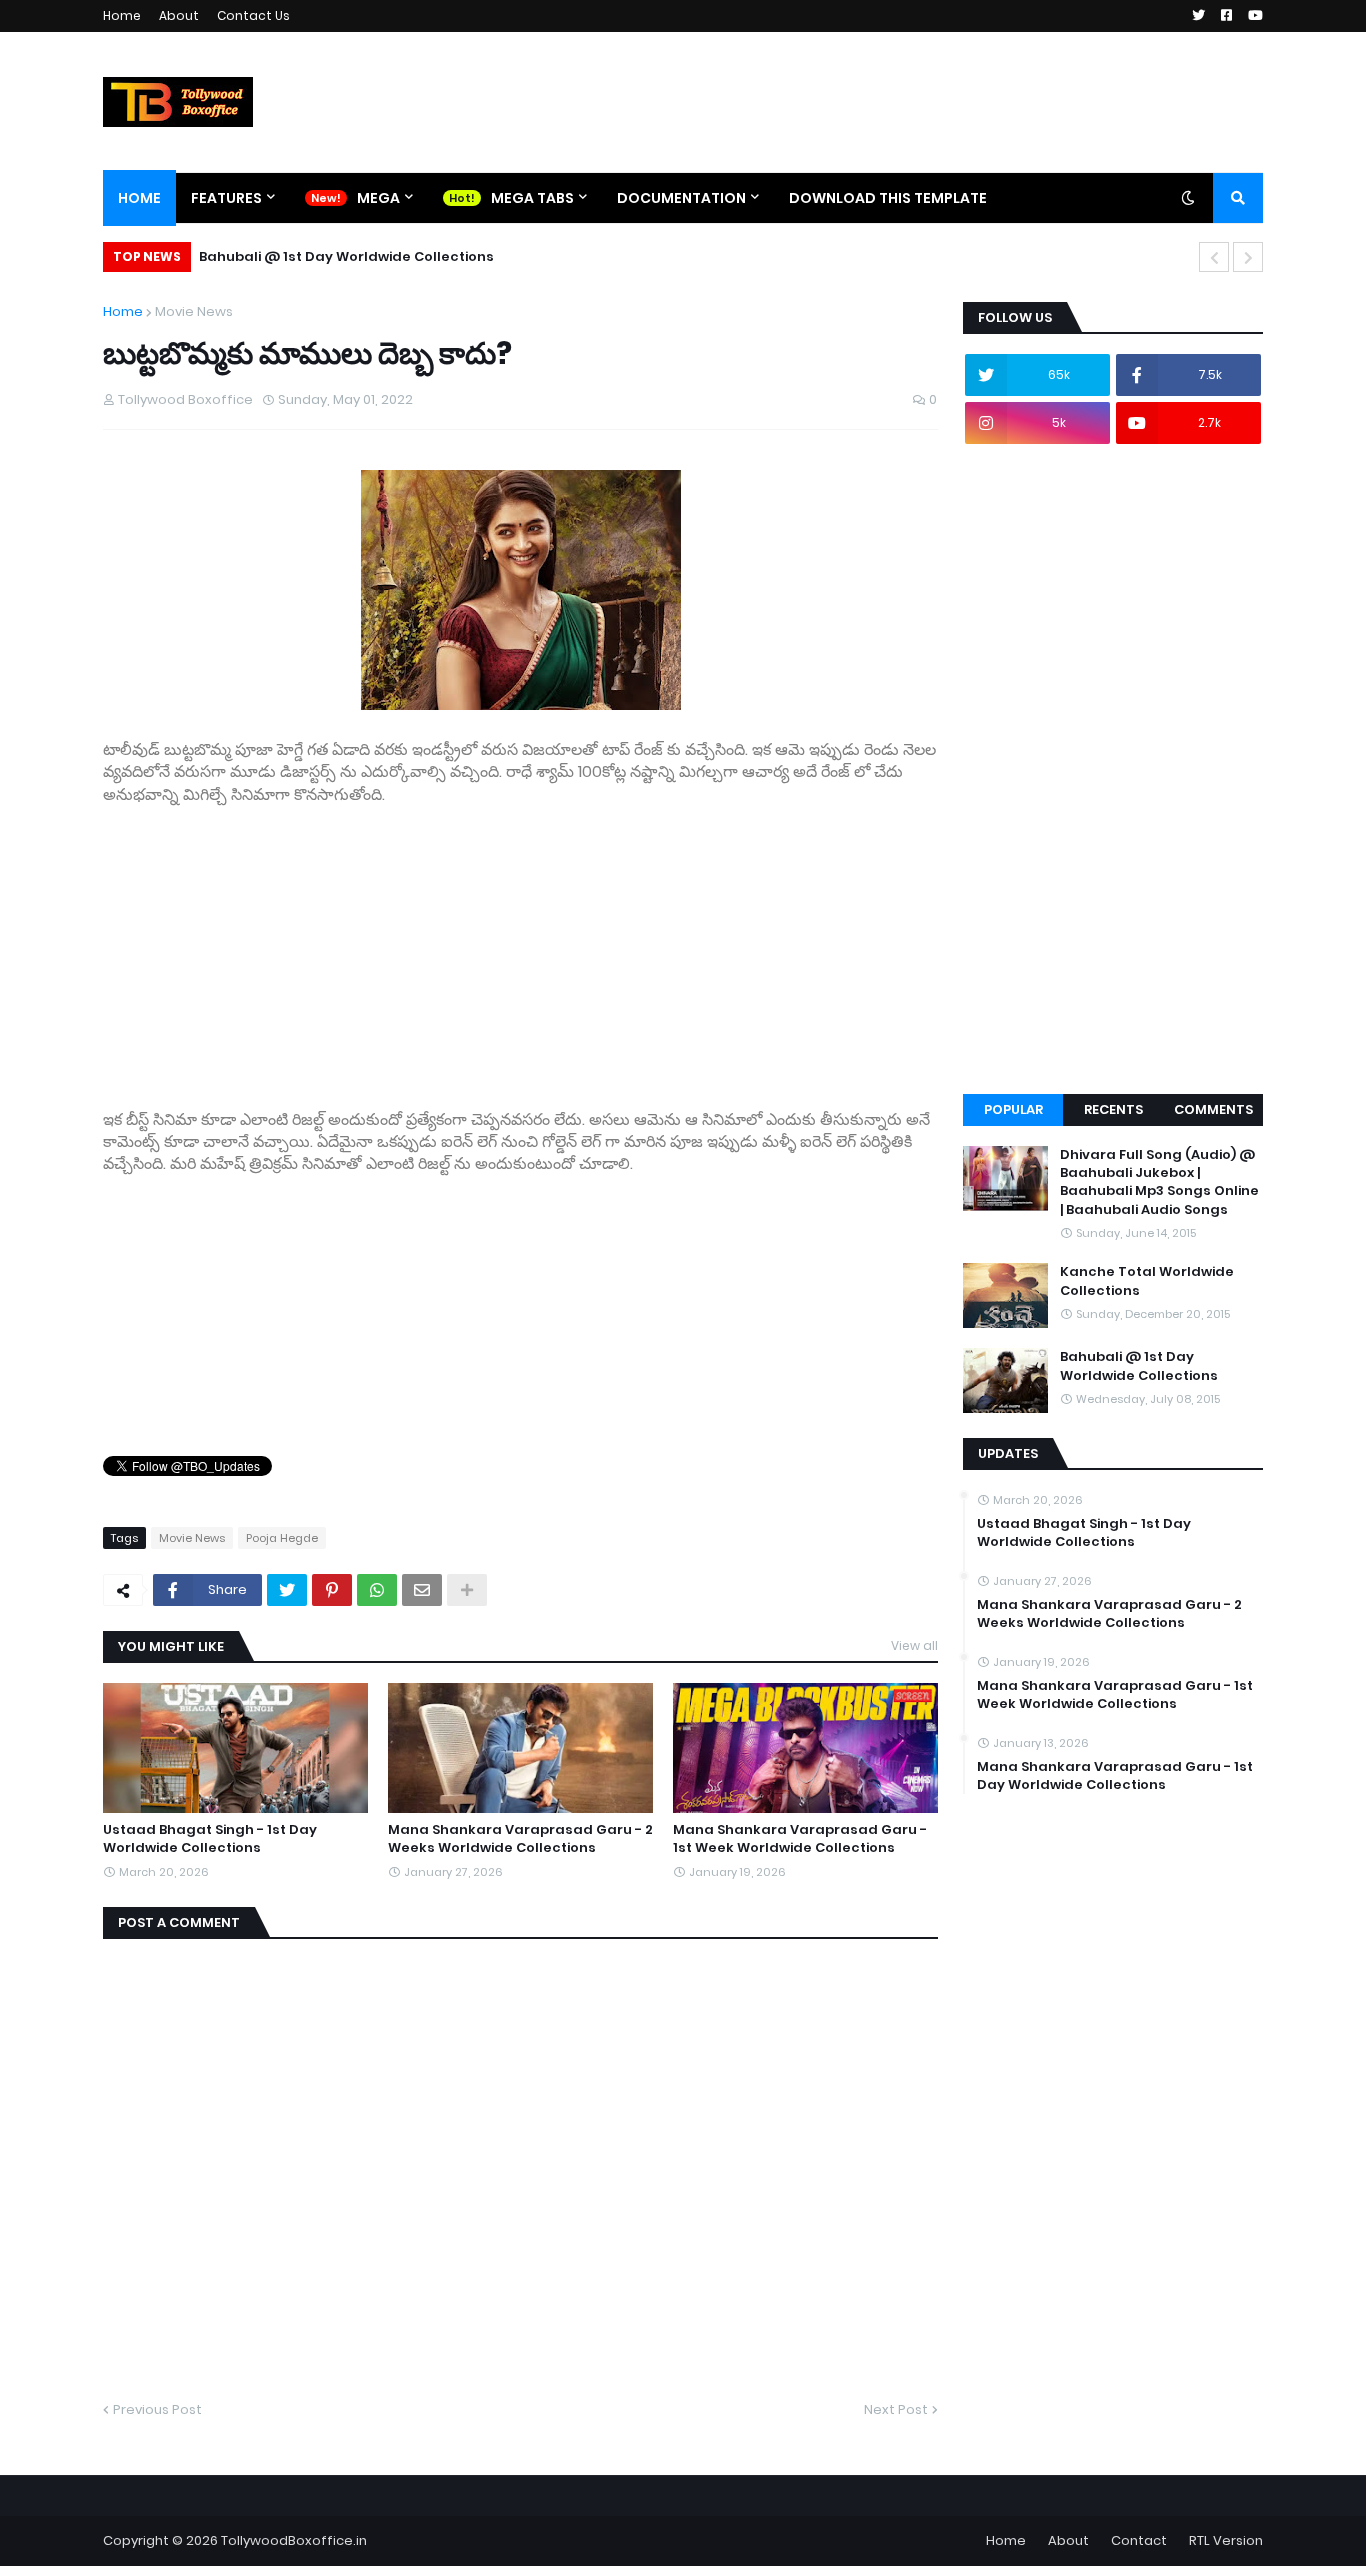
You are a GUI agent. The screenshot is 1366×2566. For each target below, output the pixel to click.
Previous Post (157, 2409)
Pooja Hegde (282, 1538)
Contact (1139, 2540)
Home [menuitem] (139, 198)
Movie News (194, 311)
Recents (1113, 1109)
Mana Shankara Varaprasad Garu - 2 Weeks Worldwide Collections (520, 1839)
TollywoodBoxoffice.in (294, 2540)
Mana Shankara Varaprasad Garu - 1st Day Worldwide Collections (1115, 1776)
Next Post (896, 2409)
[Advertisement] (520, 946)
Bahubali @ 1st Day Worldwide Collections (346, 256)
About (179, 15)
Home (122, 15)
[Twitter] (287, 1590)
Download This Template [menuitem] (888, 198)
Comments (1213, 1109)
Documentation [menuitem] (681, 198)
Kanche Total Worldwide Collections (1147, 1281)
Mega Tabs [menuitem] (532, 198)
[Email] (422, 1590)
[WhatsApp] (377, 1590)
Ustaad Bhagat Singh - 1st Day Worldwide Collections (210, 1839)
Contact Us (253, 15)
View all (914, 1645)
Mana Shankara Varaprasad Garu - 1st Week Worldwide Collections (800, 1839)
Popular (1013, 1109)
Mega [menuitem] (378, 198)
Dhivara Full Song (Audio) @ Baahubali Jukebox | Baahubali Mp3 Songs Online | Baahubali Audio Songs (1159, 1182)
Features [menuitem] (226, 198)
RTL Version (1226, 2540)
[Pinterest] (332, 1590)
